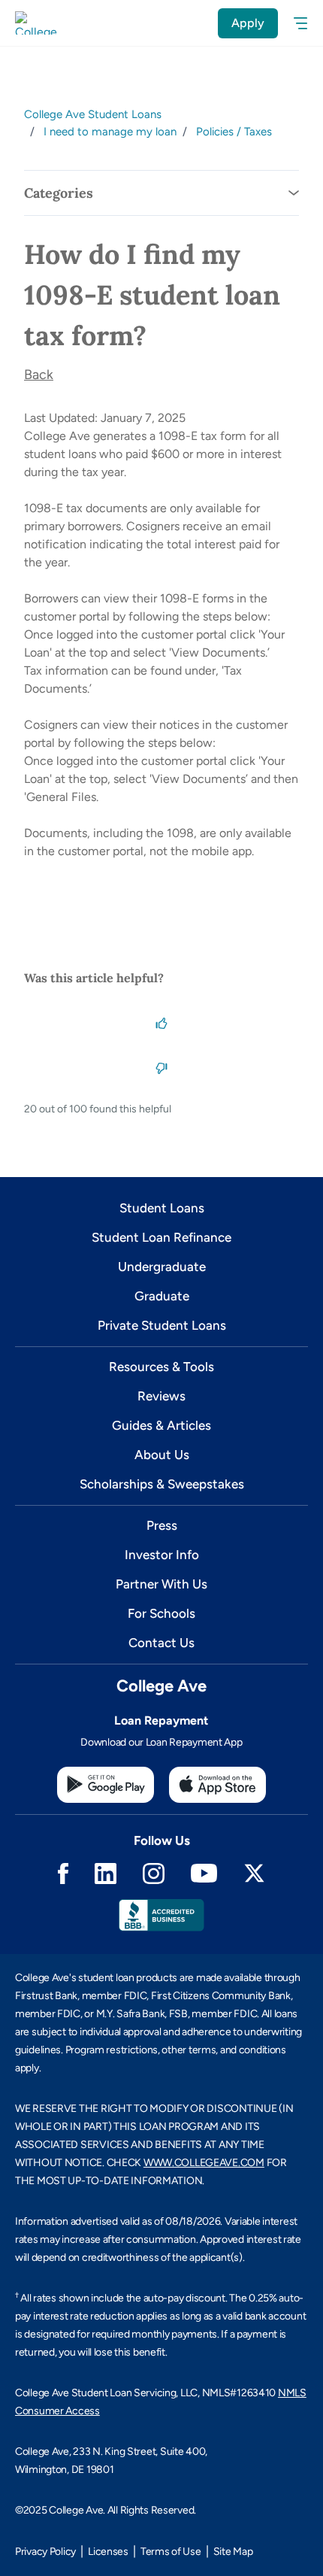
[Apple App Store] (217, 1785)
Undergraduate (162, 1267)
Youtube (204, 1873)
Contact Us (161, 1643)
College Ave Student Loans (93, 114)
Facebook (63, 1874)
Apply (248, 23)
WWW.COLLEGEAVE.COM (204, 2163)
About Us (162, 1455)
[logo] (36, 23)
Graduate (162, 1296)
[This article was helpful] (161, 1021)
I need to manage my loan (110, 132)
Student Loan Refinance (161, 1237)
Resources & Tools (161, 1367)
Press (162, 1525)
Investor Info (162, 1555)
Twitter (254, 1873)
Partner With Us (161, 1584)
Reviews (161, 1396)
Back (39, 375)
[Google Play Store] (106, 1785)
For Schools (161, 1613)
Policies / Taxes (234, 132)
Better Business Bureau (161, 1915)
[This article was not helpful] (161, 1067)
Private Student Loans (162, 1325)
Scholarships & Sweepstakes (162, 1484)
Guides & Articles (161, 1425)
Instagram (154, 1874)
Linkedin (106, 1874)
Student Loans (162, 1208)
